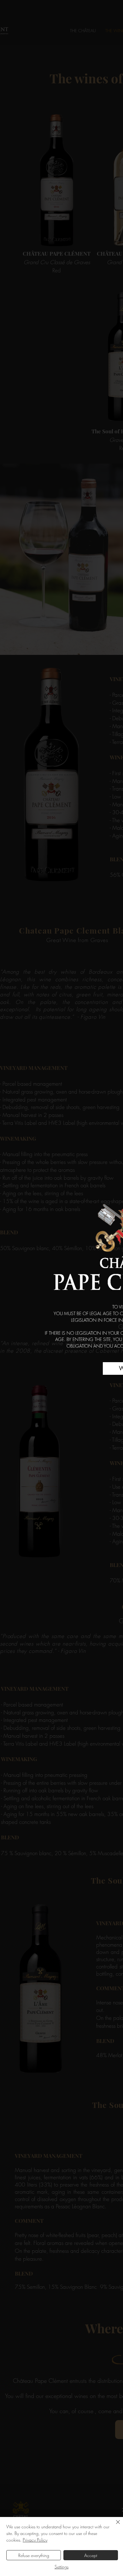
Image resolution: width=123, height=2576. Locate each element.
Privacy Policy (35, 2540)
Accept (91, 2555)
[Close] (114, 2526)
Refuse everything (34, 2555)
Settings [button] (61, 2567)
